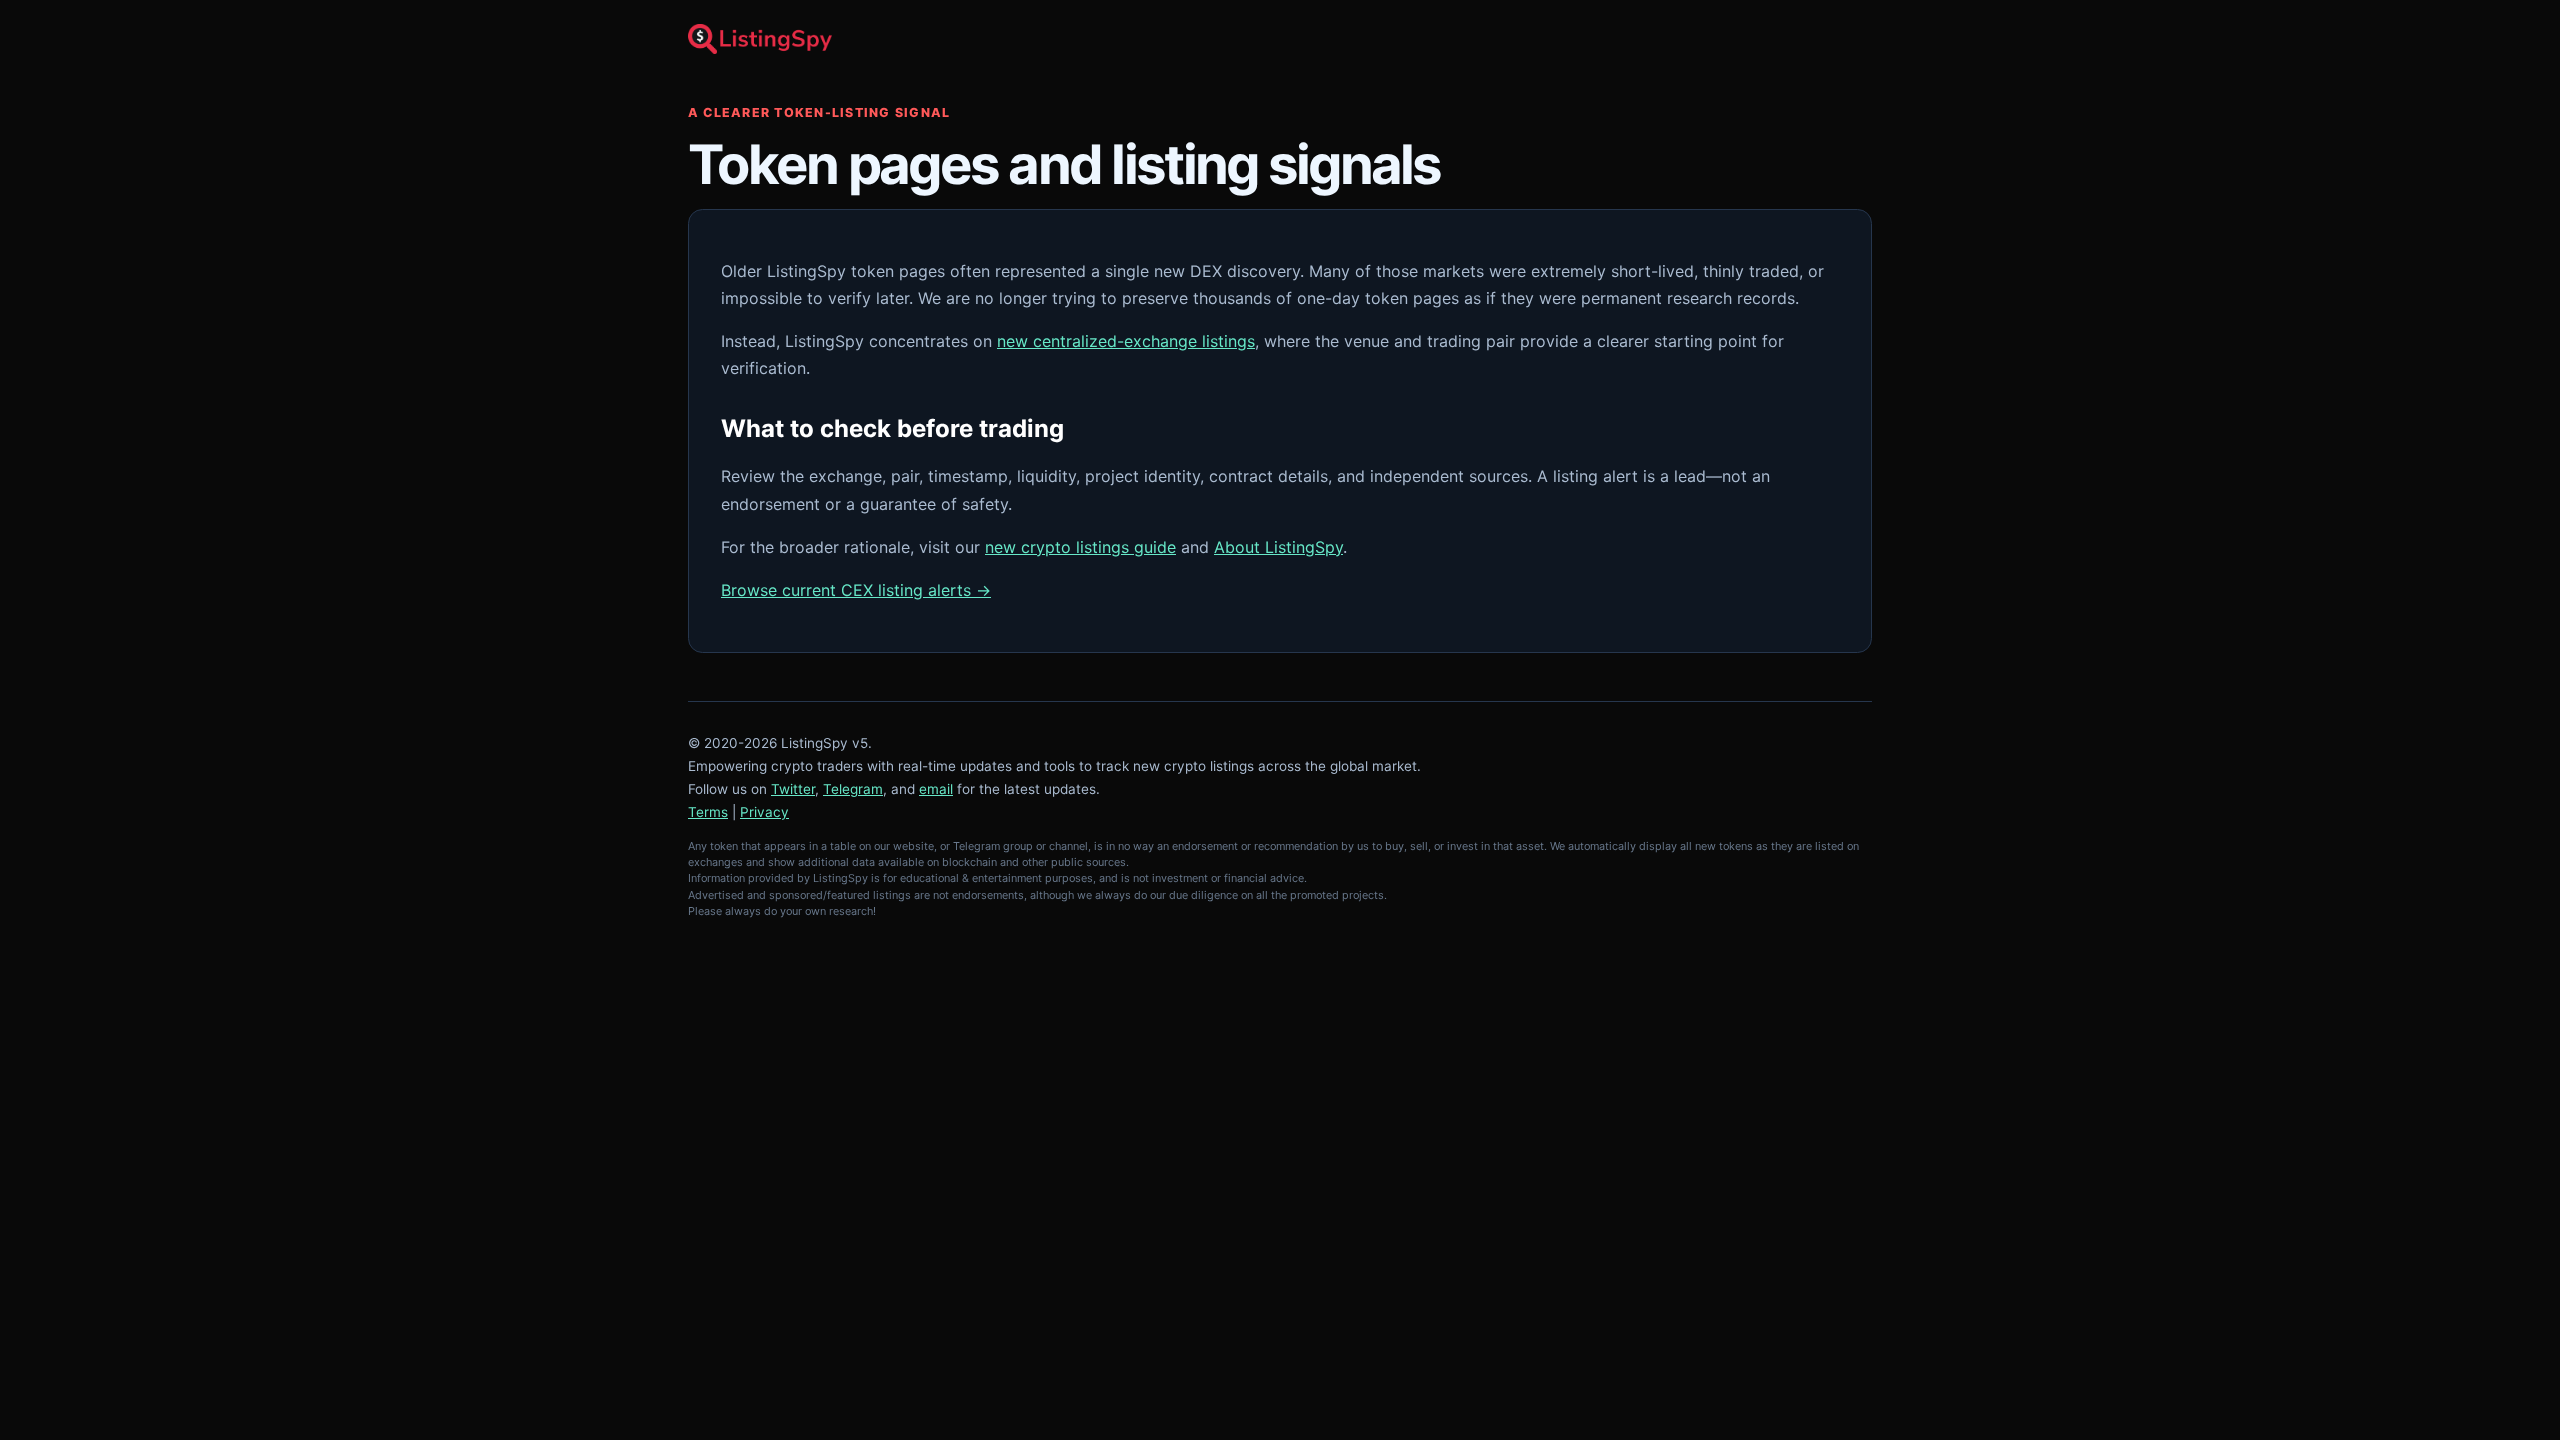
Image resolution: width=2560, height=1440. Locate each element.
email (936, 789)
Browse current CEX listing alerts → (856, 590)
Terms (708, 812)
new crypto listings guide (1080, 547)
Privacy (764, 812)
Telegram (853, 789)
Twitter (793, 789)
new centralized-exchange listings (1126, 341)
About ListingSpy (1278, 547)
